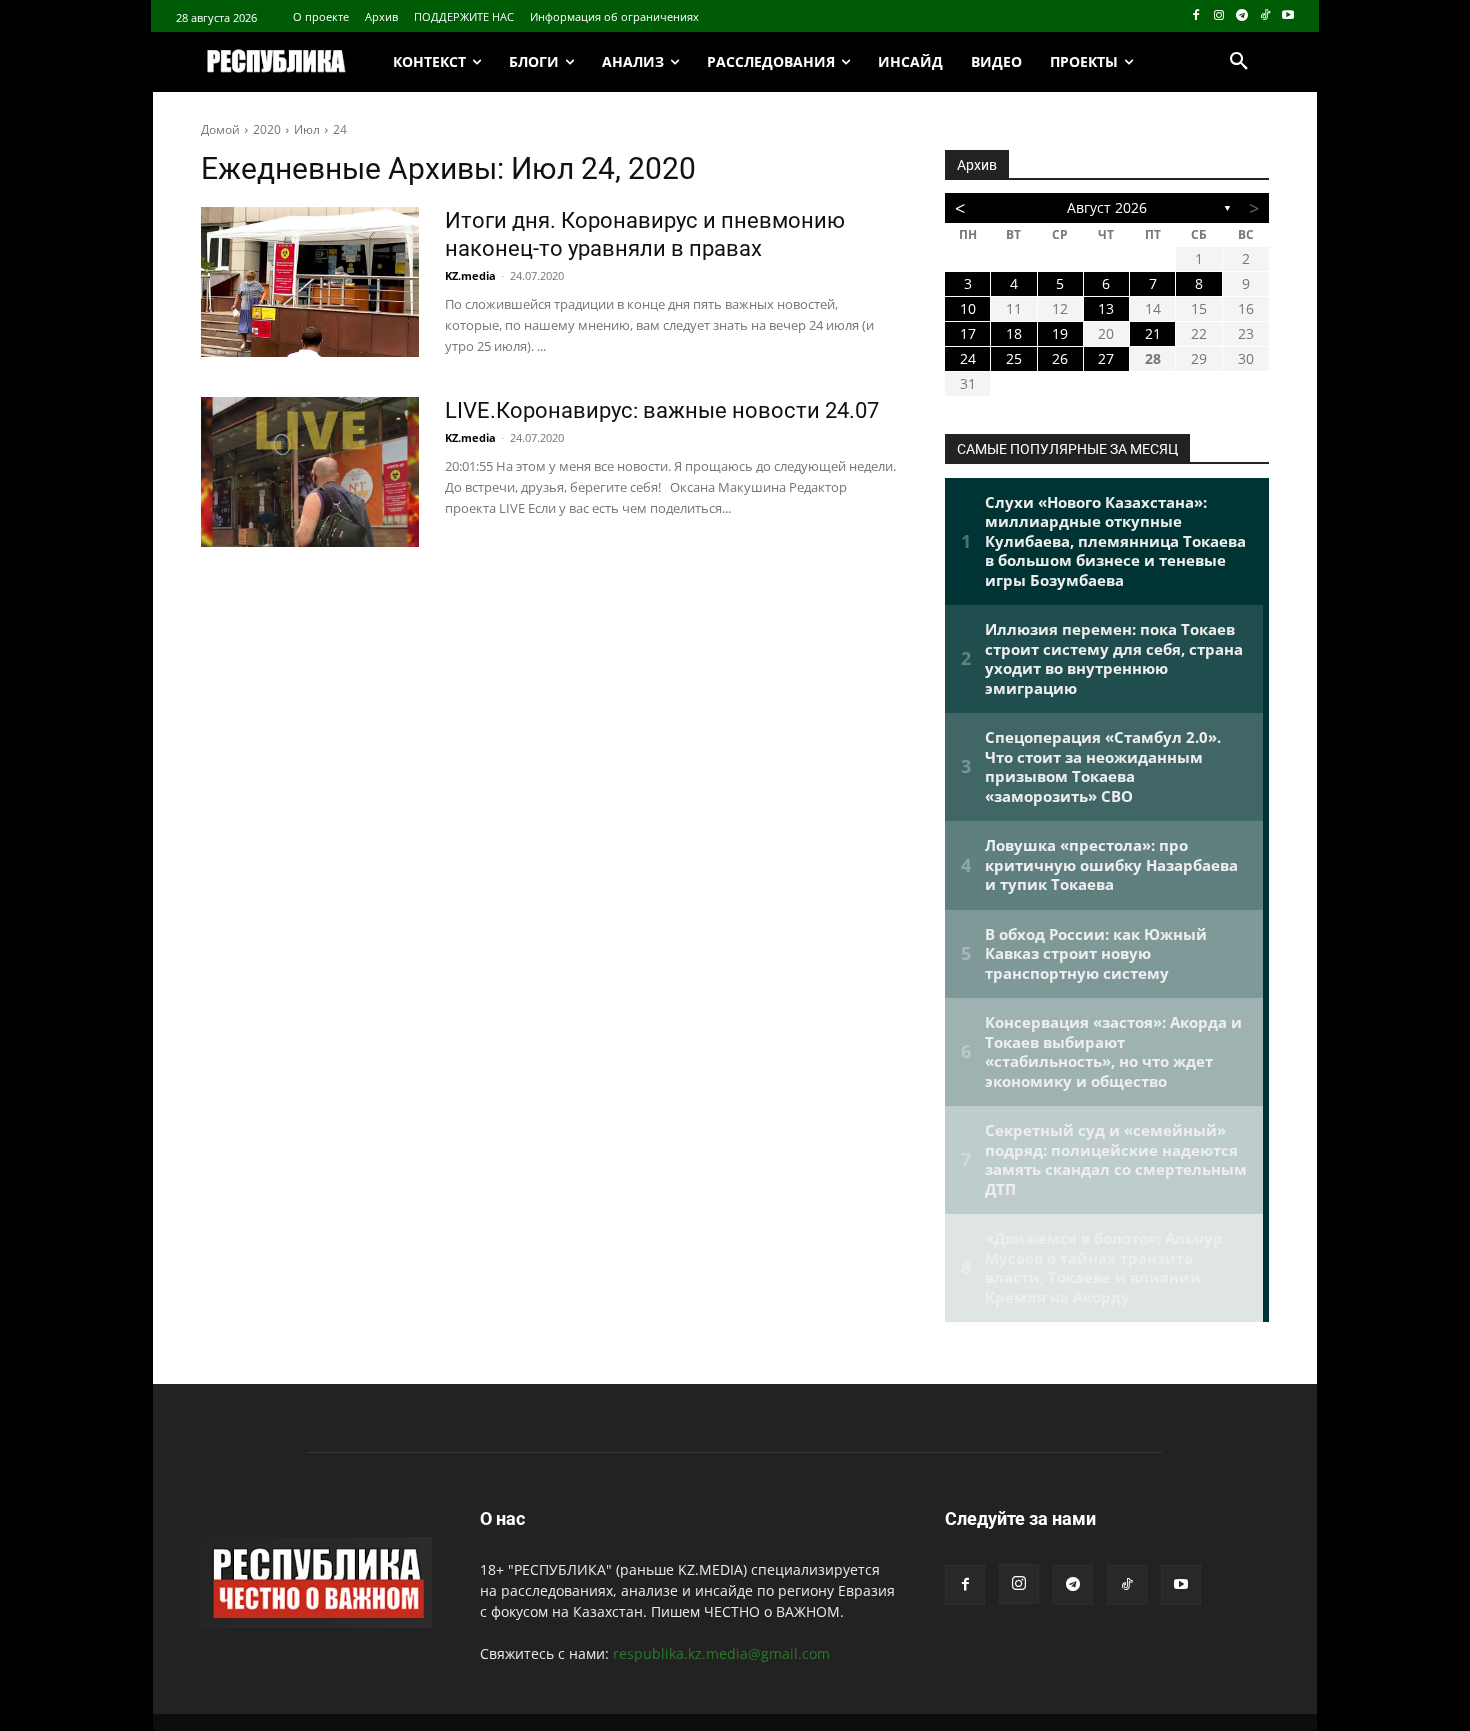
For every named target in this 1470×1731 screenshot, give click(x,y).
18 (1014, 333)
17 (968, 333)
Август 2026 (1107, 207)
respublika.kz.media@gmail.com (721, 1653)
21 (1153, 333)
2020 (267, 129)
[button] (1239, 62)
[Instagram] (1219, 16)
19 (1060, 333)
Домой (220, 129)
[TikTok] (1264, 16)
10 (968, 308)
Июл (307, 129)
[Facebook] (1196, 16)
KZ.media (470, 275)
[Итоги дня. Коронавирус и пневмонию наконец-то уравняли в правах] (310, 282)
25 (1014, 358)
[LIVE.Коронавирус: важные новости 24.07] (310, 472)
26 (1060, 358)
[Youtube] (1287, 16)
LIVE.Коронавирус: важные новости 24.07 (662, 410)
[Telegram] (1242, 16)
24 (340, 129)
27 (1106, 358)
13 (1106, 308)
